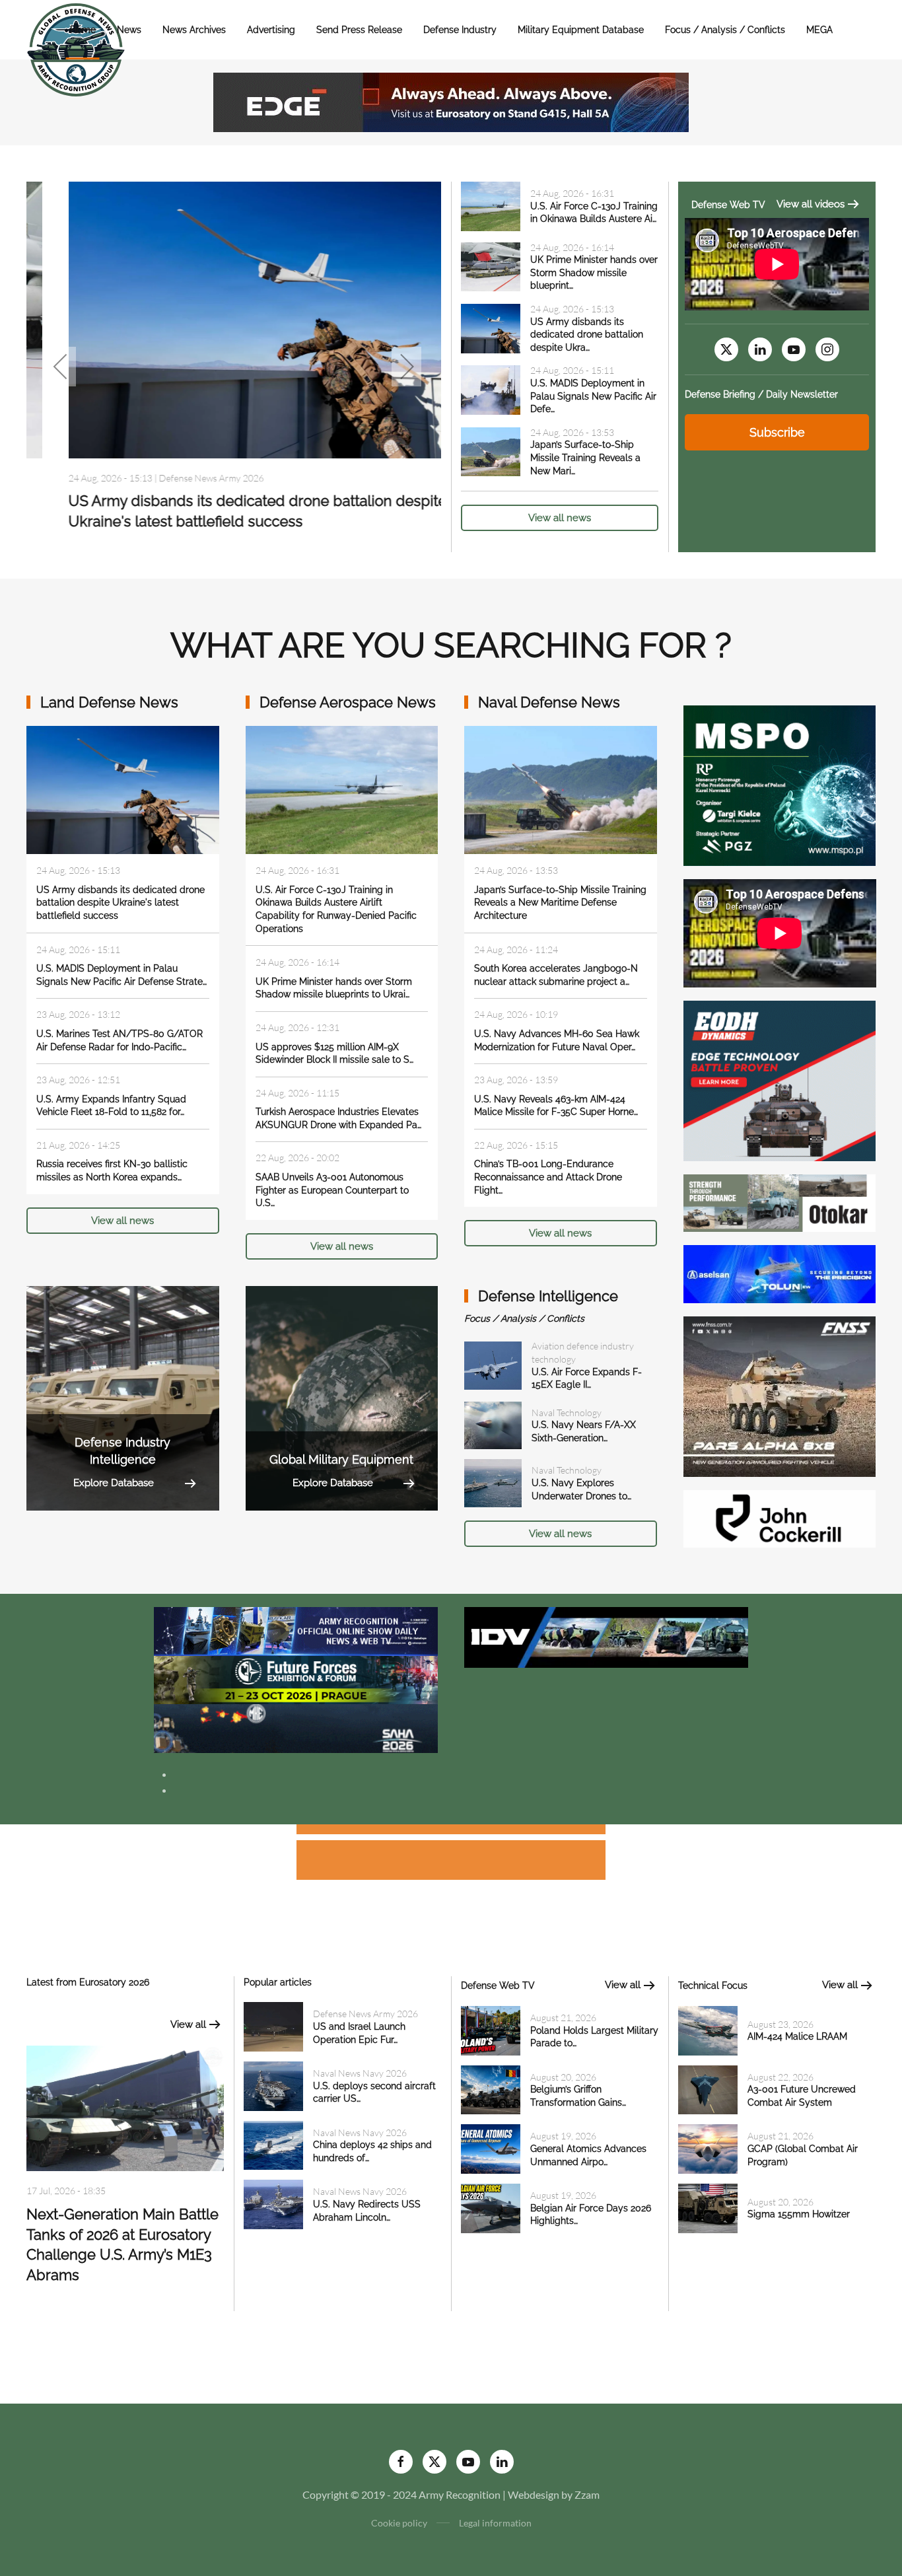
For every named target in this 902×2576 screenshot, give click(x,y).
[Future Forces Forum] (296, 1679)
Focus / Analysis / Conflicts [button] (725, 30)
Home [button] (83, 30)
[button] (61, 367)
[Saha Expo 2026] (296, 1630)
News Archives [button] (194, 30)
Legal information (495, 2523)
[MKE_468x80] (296, 1727)
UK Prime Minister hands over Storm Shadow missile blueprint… (594, 272)
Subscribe (777, 432)
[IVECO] (606, 1636)
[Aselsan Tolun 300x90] (780, 1272)
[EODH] (780, 1080)
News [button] (129, 30)
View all (188, 2024)
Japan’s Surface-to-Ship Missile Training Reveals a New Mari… (585, 457)
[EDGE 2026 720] (451, 101)
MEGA (819, 30)
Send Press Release (359, 30)
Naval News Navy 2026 (360, 2073)
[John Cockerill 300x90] (780, 1518)
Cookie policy (399, 2523)
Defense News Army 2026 (169, 478)
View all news (560, 518)
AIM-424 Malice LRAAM (797, 2036)
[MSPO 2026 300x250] (780, 784)
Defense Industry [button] (460, 30)
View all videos (811, 204)
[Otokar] (780, 1202)
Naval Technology (567, 1413)
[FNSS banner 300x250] (780, 1395)
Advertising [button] (271, 30)
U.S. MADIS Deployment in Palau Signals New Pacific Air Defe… (593, 396)
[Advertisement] (451, 1831)
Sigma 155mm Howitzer (799, 2214)
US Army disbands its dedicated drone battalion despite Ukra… (587, 335)
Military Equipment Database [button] (581, 30)
